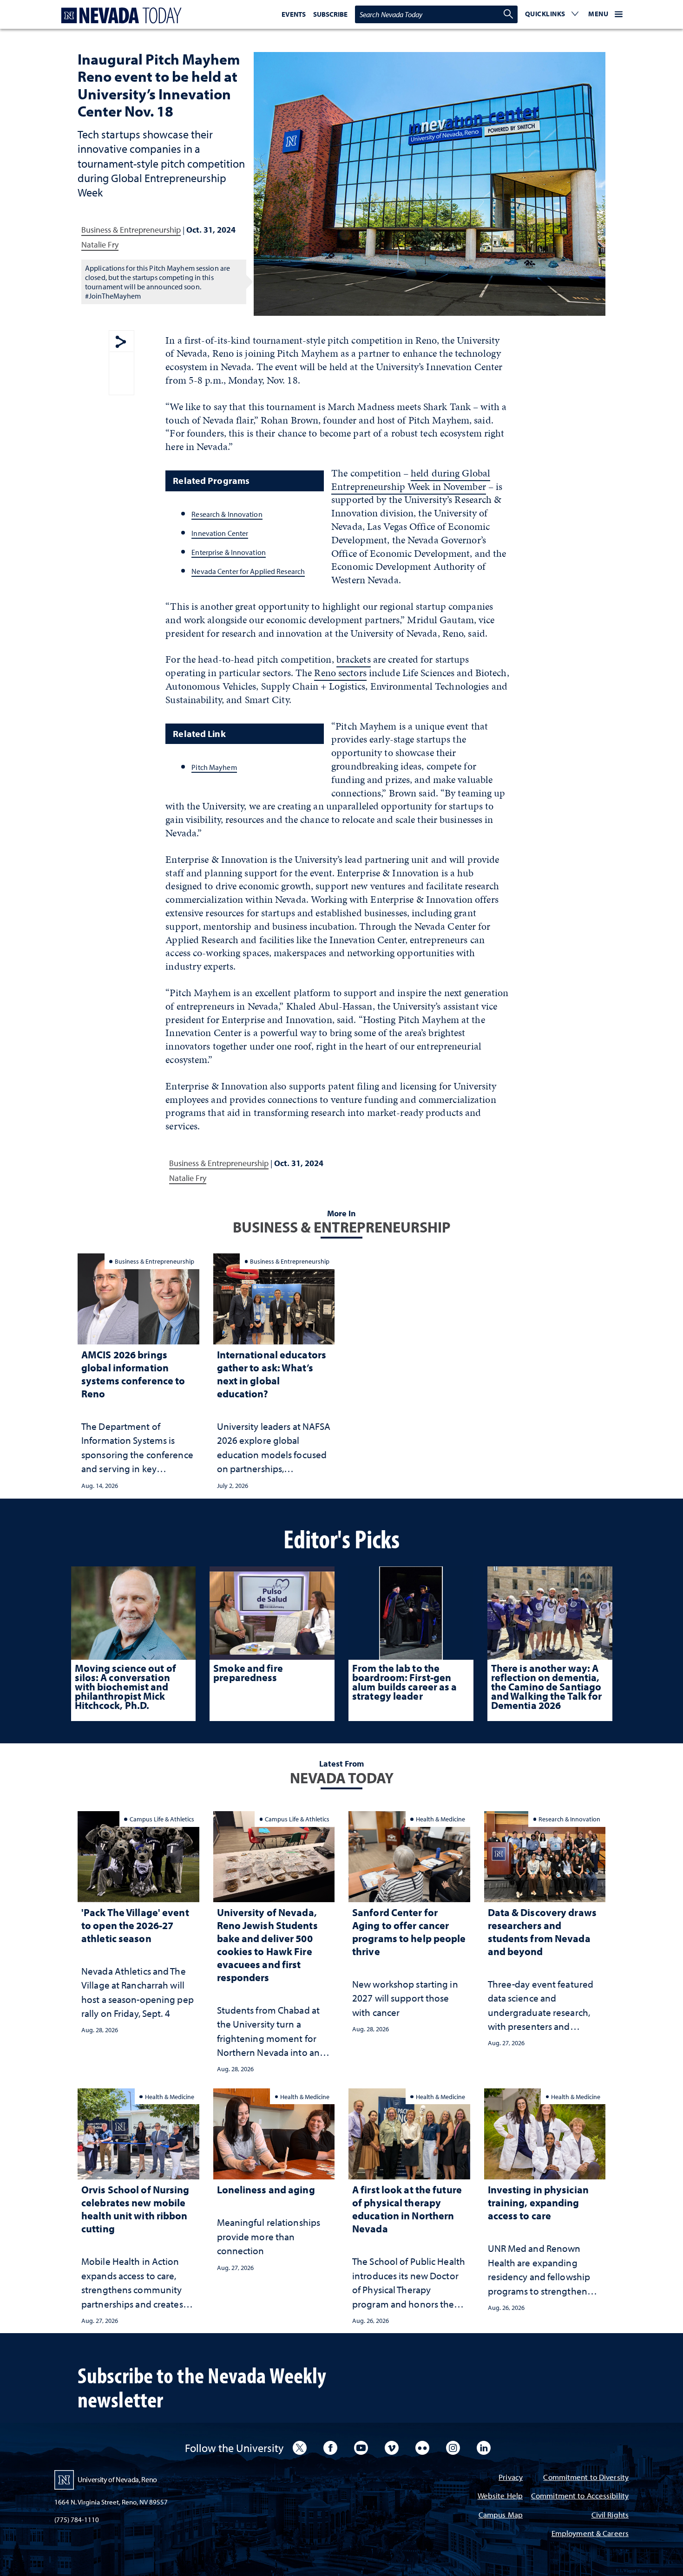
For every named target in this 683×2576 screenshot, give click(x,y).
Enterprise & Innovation (229, 552)
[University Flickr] (422, 2448)
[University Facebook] (330, 2448)
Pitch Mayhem (214, 767)
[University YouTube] (361, 2448)
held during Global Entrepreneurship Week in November (411, 480)
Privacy (511, 2478)
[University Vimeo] (392, 2448)
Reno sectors (340, 673)
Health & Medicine (440, 1819)
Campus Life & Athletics (162, 1819)
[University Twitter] (300, 2448)
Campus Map (501, 2515)
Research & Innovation (227, 514)
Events (294, 14)
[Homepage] (119, 16)
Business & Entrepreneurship (131, 230)
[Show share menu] (121, 342)
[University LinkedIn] (484, 2448)
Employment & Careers (590, 2534)
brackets (354, 659)
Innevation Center (220, 533)
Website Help (500, 2496)
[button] (552, 14)
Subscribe (330, 14)
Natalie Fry (100, 245)
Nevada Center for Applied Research (248, 571)
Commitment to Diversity (586, 2478)
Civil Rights (610, 2515)
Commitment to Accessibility (580, 2496)
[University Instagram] (453, 2448)
